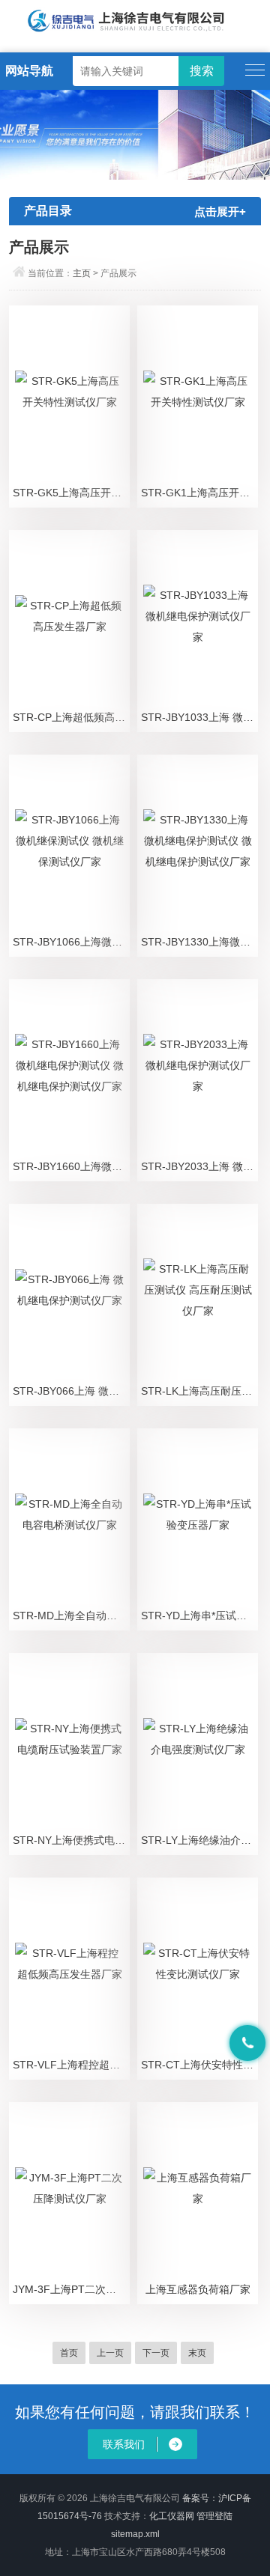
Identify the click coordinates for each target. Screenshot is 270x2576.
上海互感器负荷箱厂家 (198, 2289)
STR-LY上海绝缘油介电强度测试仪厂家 (199, 1840)
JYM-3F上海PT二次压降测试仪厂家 (71, 2289)
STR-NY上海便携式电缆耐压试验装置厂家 (71, 1840)
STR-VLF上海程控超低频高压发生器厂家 (71, 2065)
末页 (197, 2353)
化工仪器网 (172, 2516)
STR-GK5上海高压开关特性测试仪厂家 (71, 493)
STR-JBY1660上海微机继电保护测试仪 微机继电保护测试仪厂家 (71, 1166)
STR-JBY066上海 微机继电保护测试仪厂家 (71, 1391)
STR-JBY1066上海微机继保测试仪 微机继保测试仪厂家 (71, 942)
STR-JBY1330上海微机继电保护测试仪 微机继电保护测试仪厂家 (199, 942)
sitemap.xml (135, 2534)
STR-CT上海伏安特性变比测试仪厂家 (199, 2065)
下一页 (156, 2353)
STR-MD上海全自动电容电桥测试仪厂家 (71, 1616)
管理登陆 (214, 2516)
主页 (82, 273)
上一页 (110, 2353)
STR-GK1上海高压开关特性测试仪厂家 (199, 493)
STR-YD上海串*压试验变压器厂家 (199, 1616)
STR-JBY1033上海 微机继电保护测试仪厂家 (199, 717)
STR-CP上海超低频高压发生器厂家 (71, 717)
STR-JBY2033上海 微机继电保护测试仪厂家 (199, 1166)
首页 (69, 2353)
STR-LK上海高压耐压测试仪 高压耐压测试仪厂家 (199, 1391)
